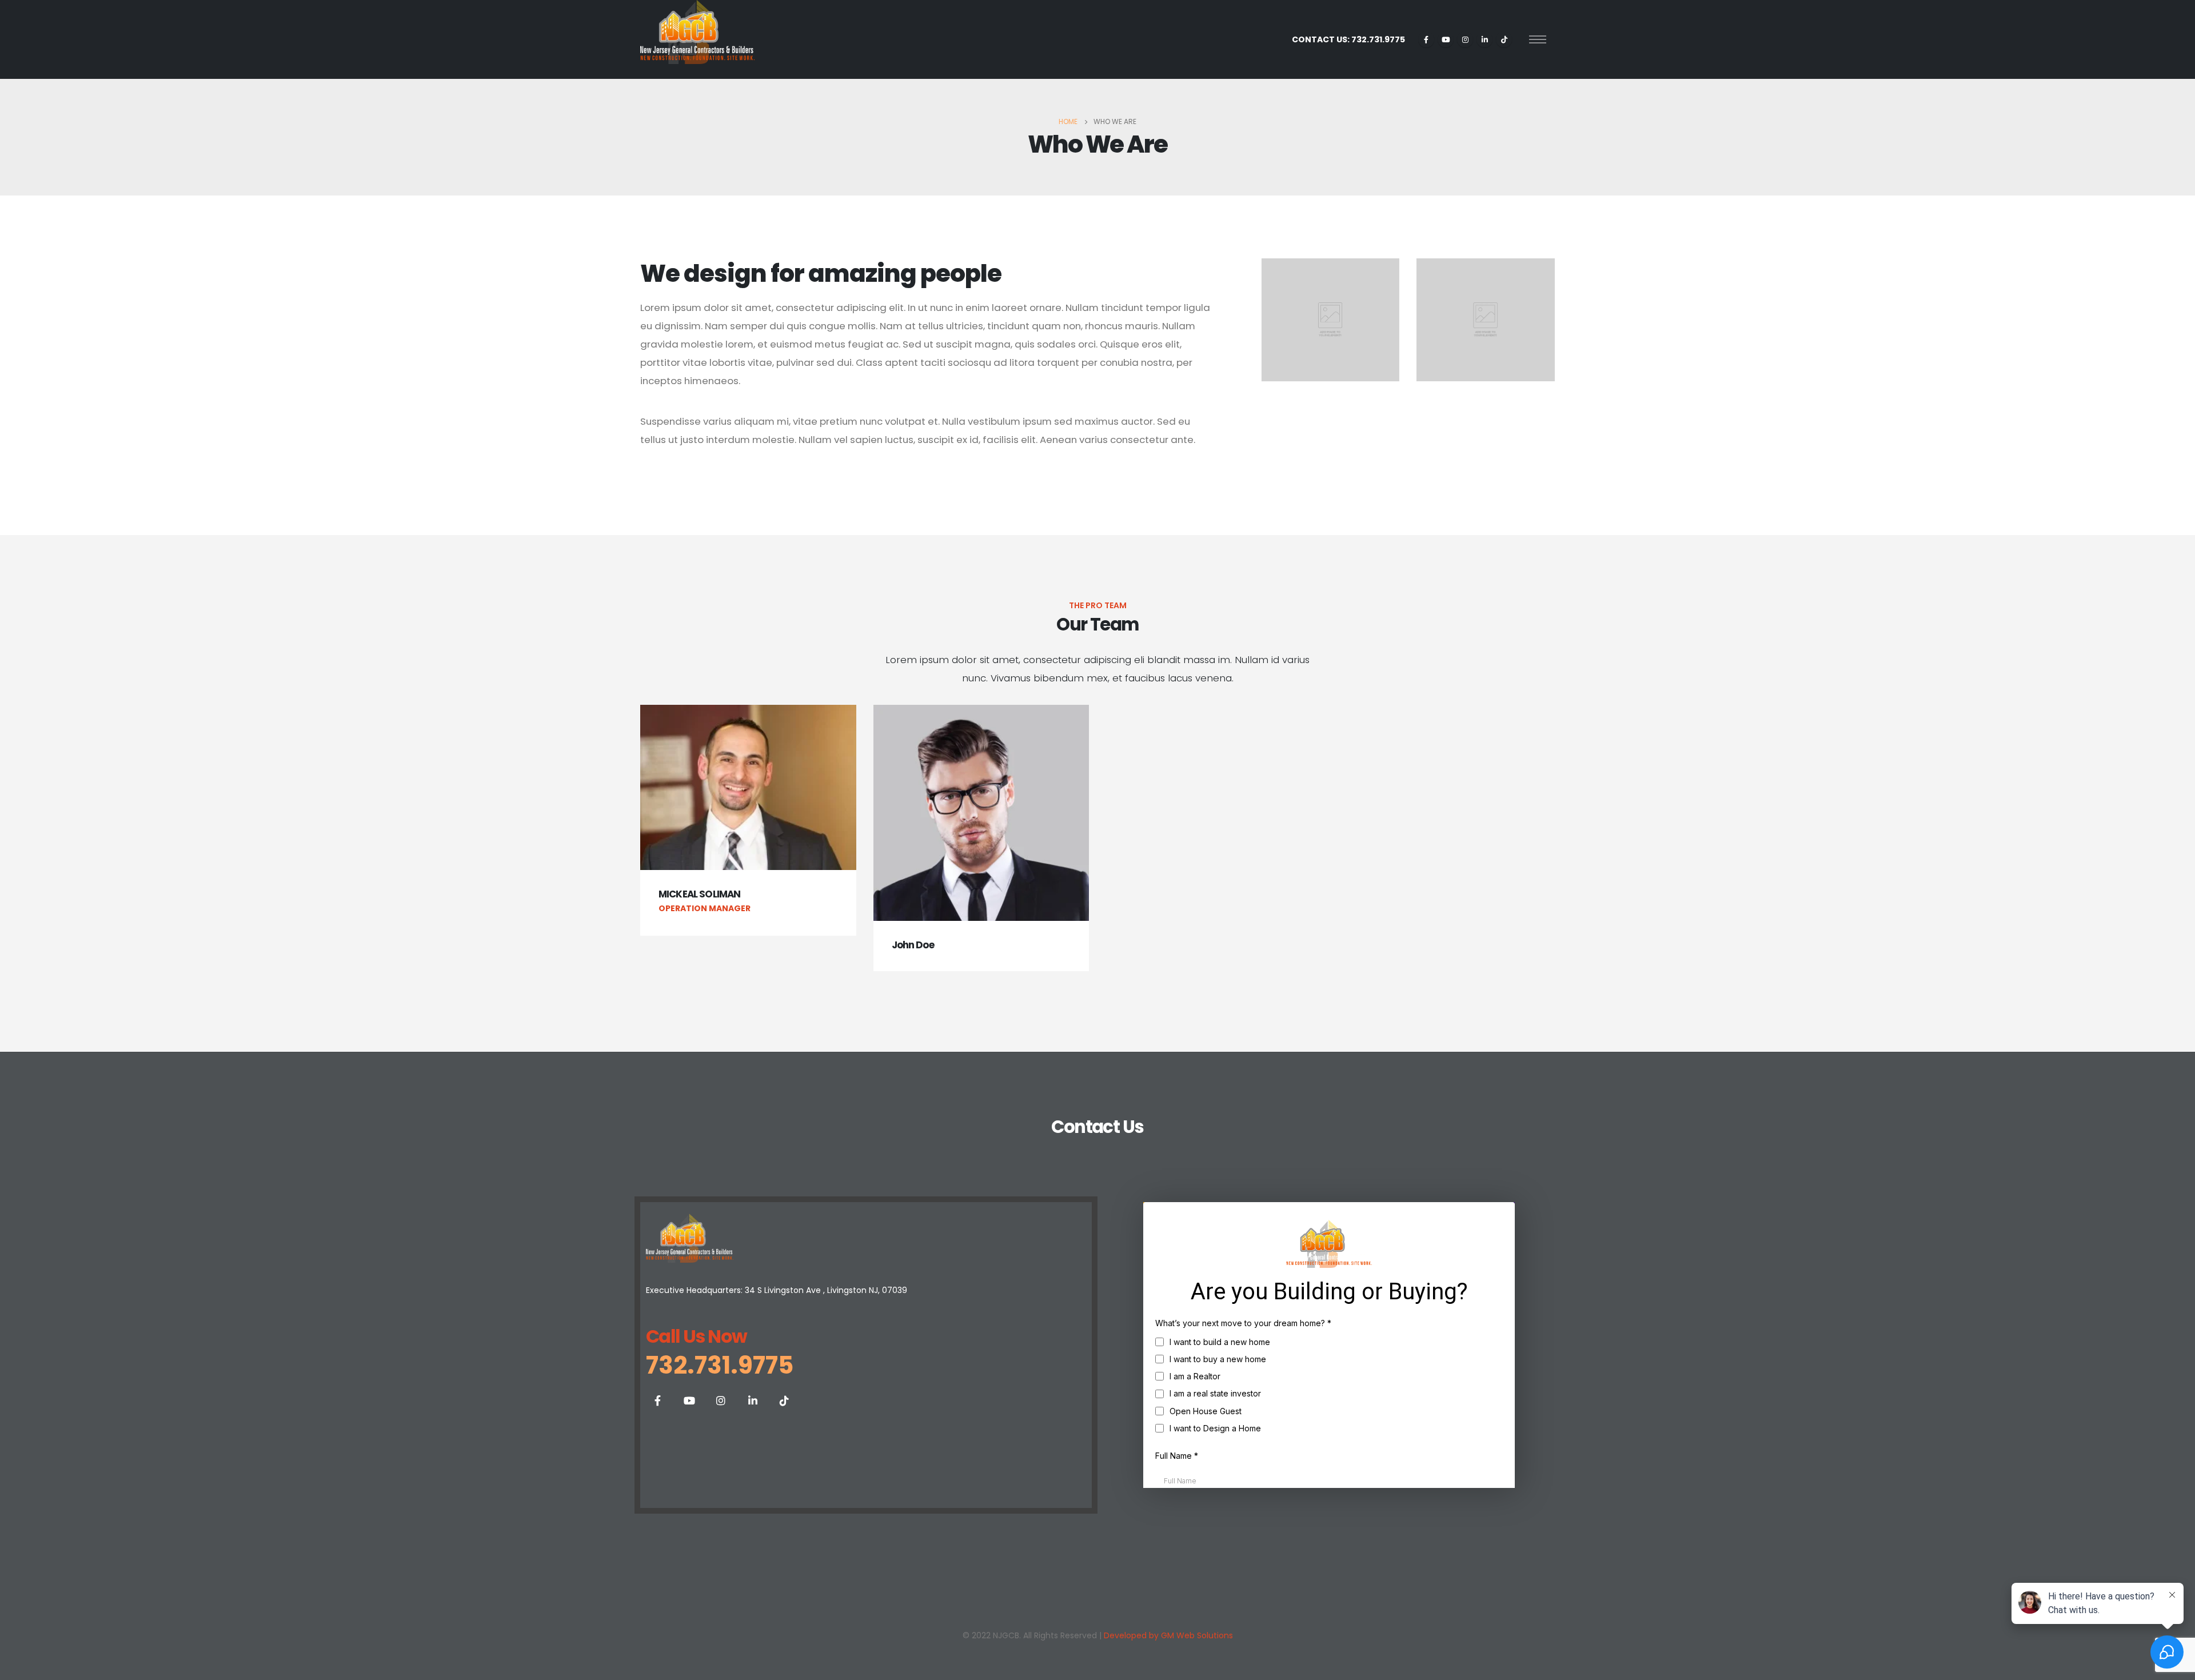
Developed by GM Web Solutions (1168, 1635)
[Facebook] (1426, 39)
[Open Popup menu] (1538, 39)
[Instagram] (1465, 39)
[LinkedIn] (1484, 39)
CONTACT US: (1348, 39)
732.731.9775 (720, 1365)
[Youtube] (1446, 39)
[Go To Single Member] (748, 787)
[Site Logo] (697, 32)
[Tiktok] (1504, 39)
